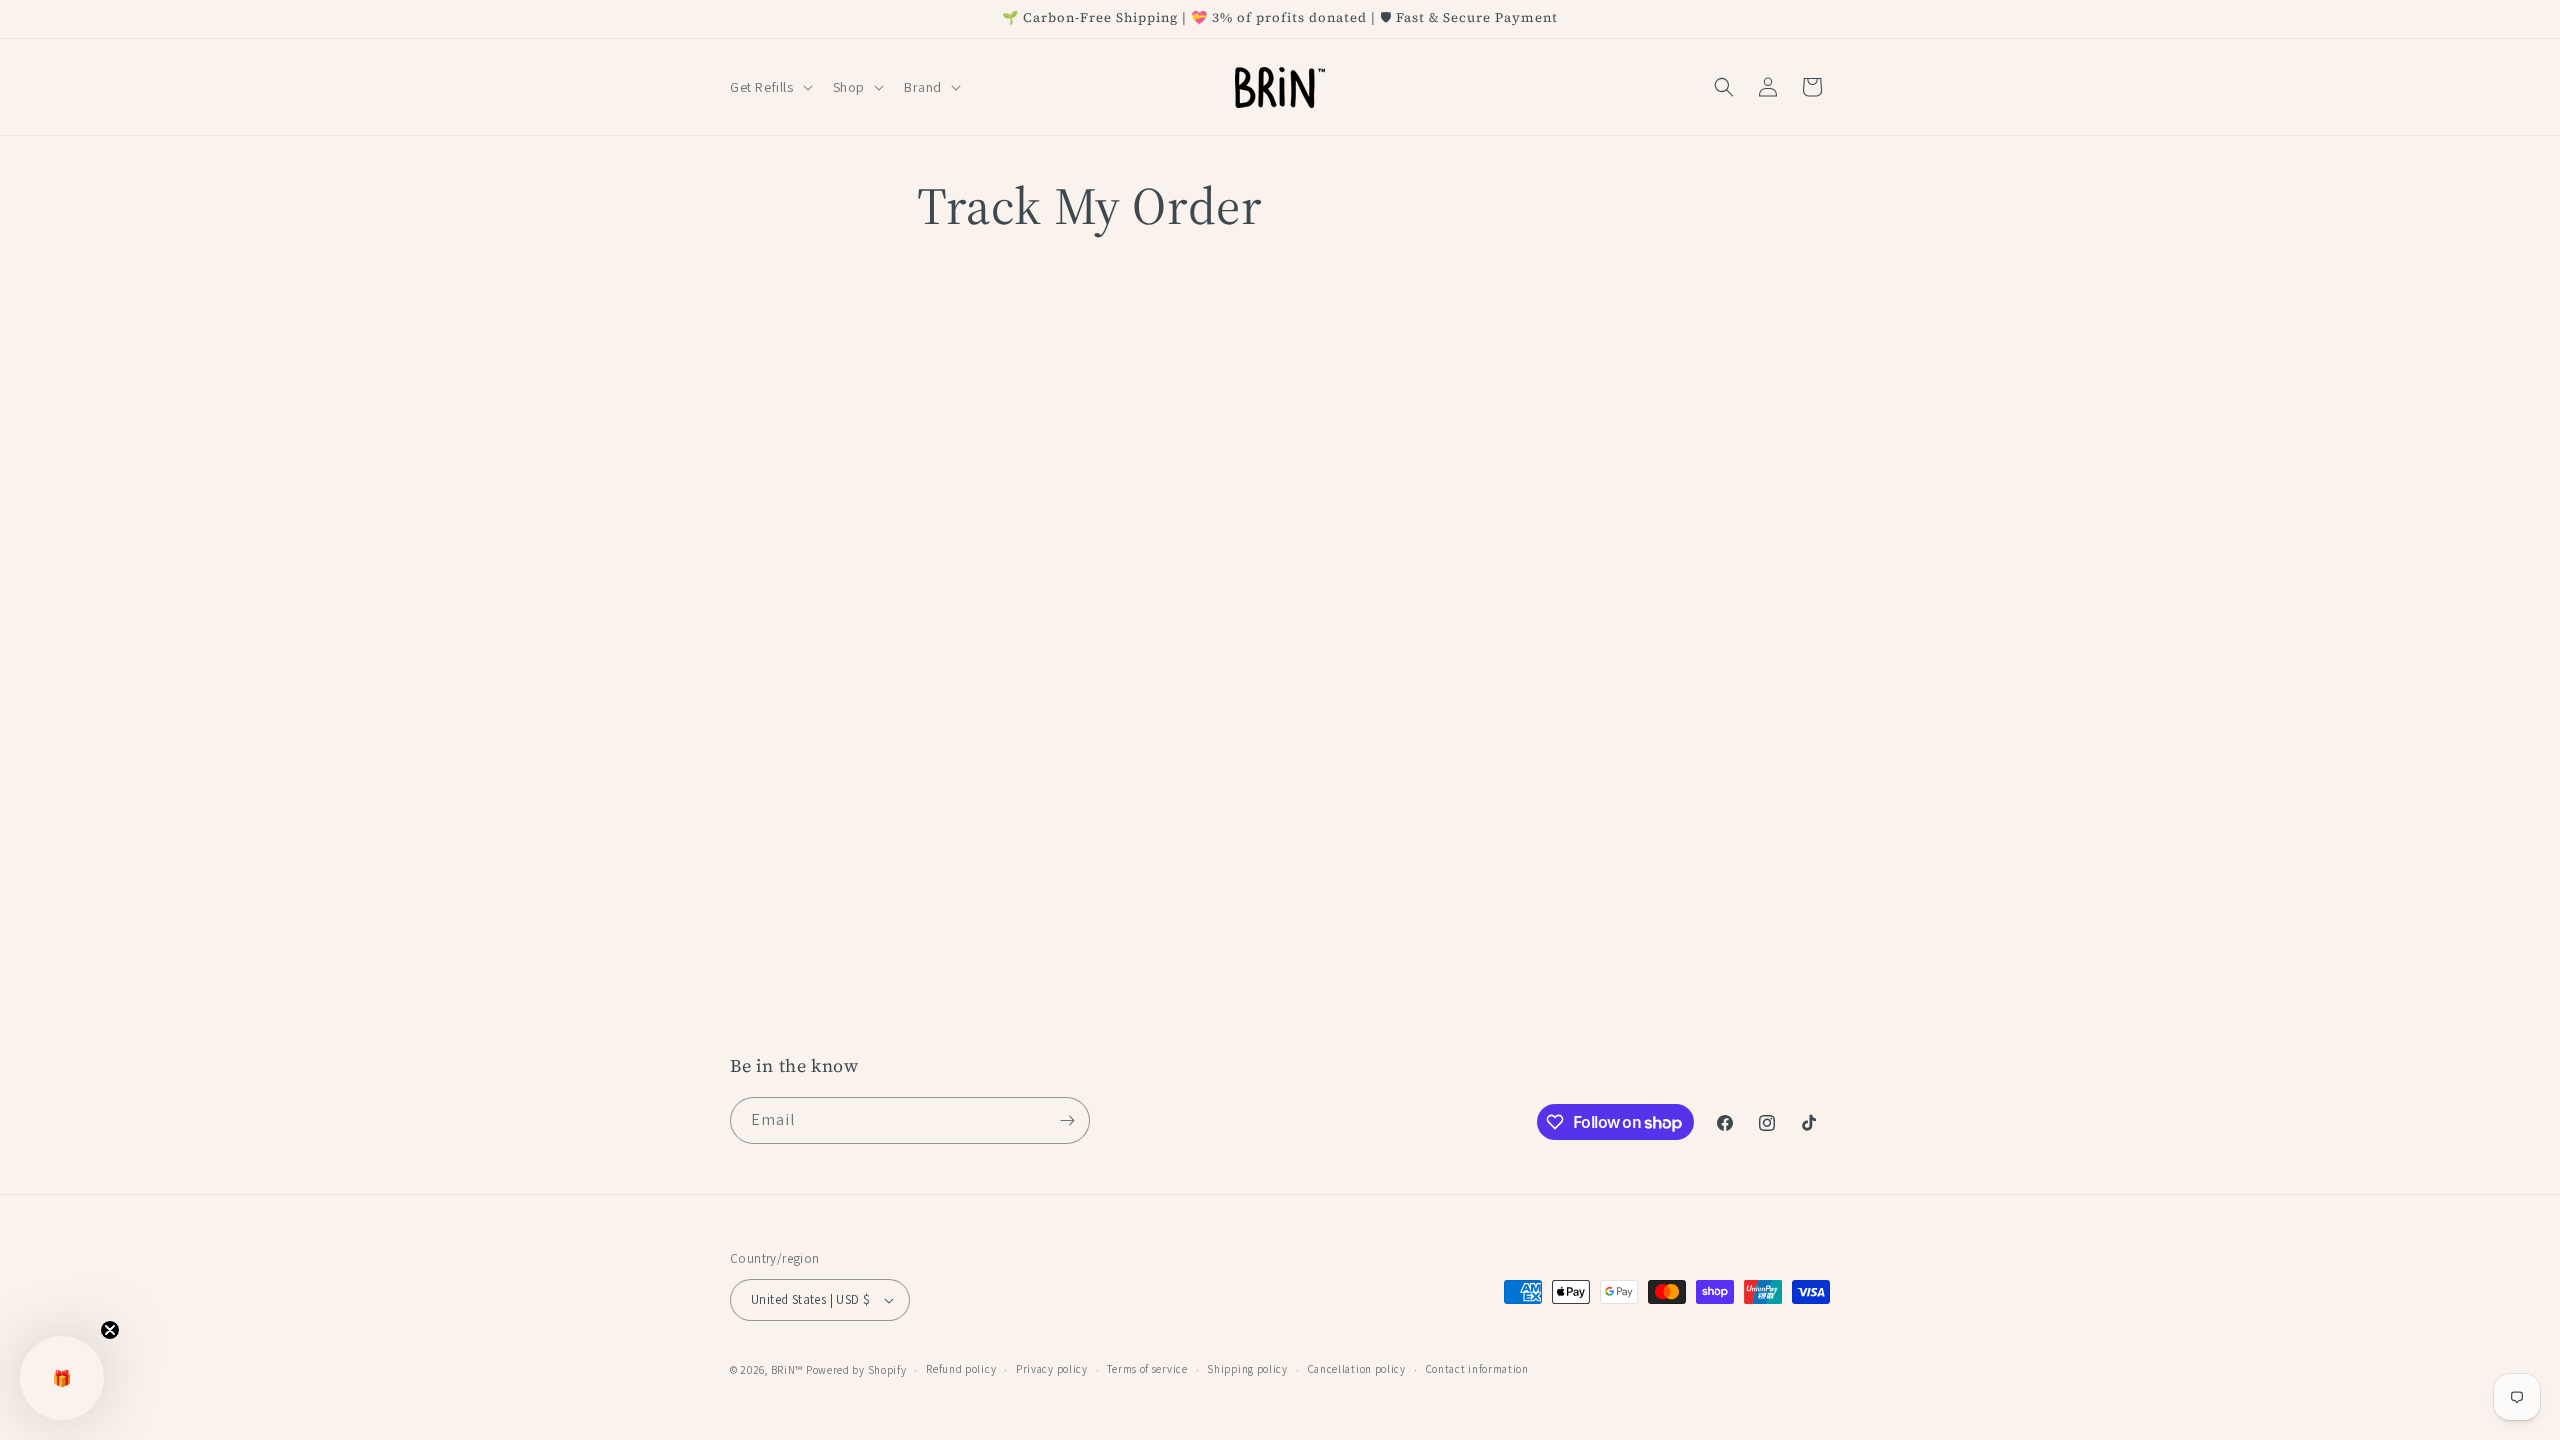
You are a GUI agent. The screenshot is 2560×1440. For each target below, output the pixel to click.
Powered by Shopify (856, 1370)
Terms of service (1147, 1369)
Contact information (1477, 1369)
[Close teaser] (110, 1330)
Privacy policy (1052, 1369)
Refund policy (961, 1369)
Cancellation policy (1357, 1369)
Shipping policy (1247, 1369)
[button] (769, 87)
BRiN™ (787, 1370)
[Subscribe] (1067, 1120)
